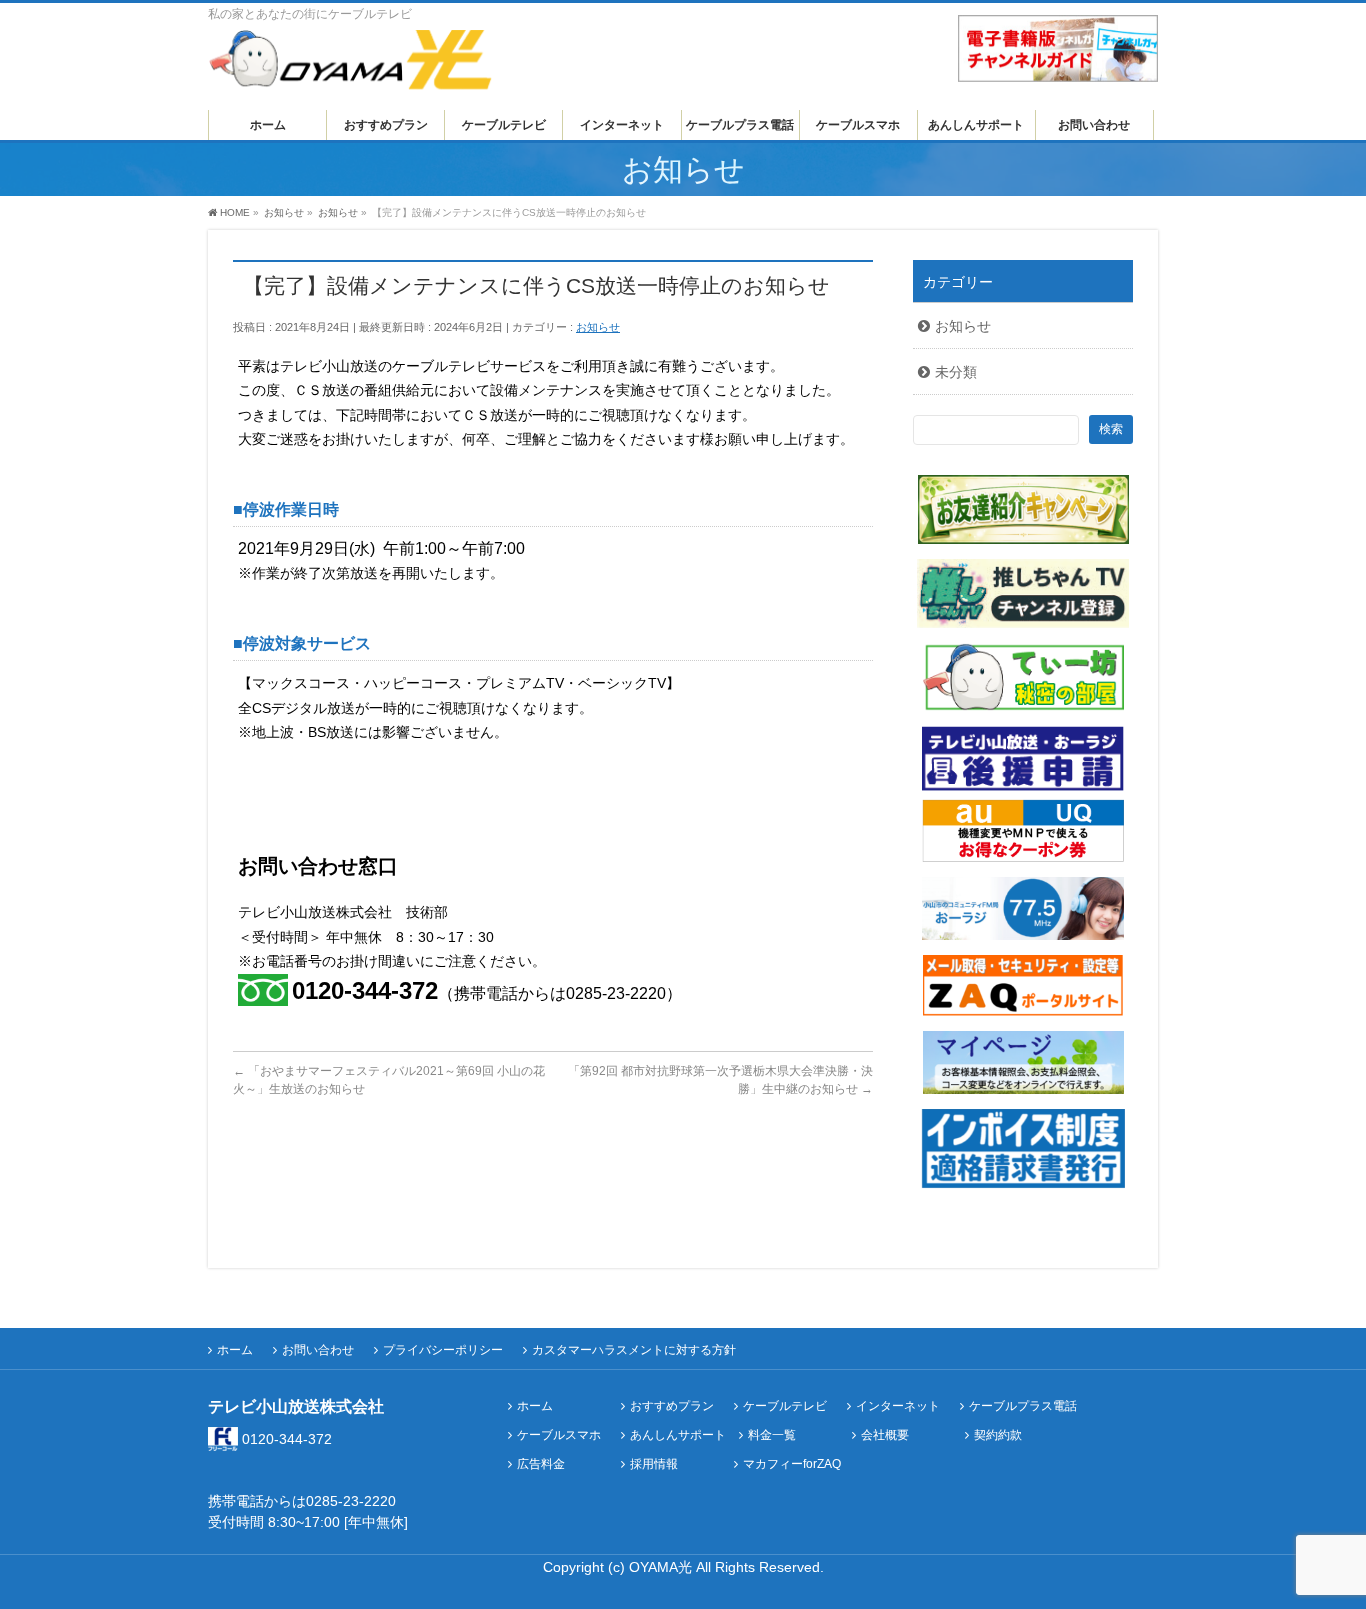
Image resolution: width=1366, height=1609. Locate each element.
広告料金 (541, 1464)
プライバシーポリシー (443, 1350)
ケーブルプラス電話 (1023, 1406)
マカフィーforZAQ (792, 1464)
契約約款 (998, 1435)
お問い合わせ (318, 1350)
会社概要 (885, 1435)
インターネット (898, 1406)
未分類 (956, 372)
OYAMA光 (662, 1567)
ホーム (235, 1350)
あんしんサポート (678, 1435)
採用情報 (654, 1464)
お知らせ (598, 327)
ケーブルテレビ (785, 1406)
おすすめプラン (672, 1406)
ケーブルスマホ (559, 1435)
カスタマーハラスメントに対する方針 (634, 1350)
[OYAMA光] (350, 67)
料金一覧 (772, 1435)
